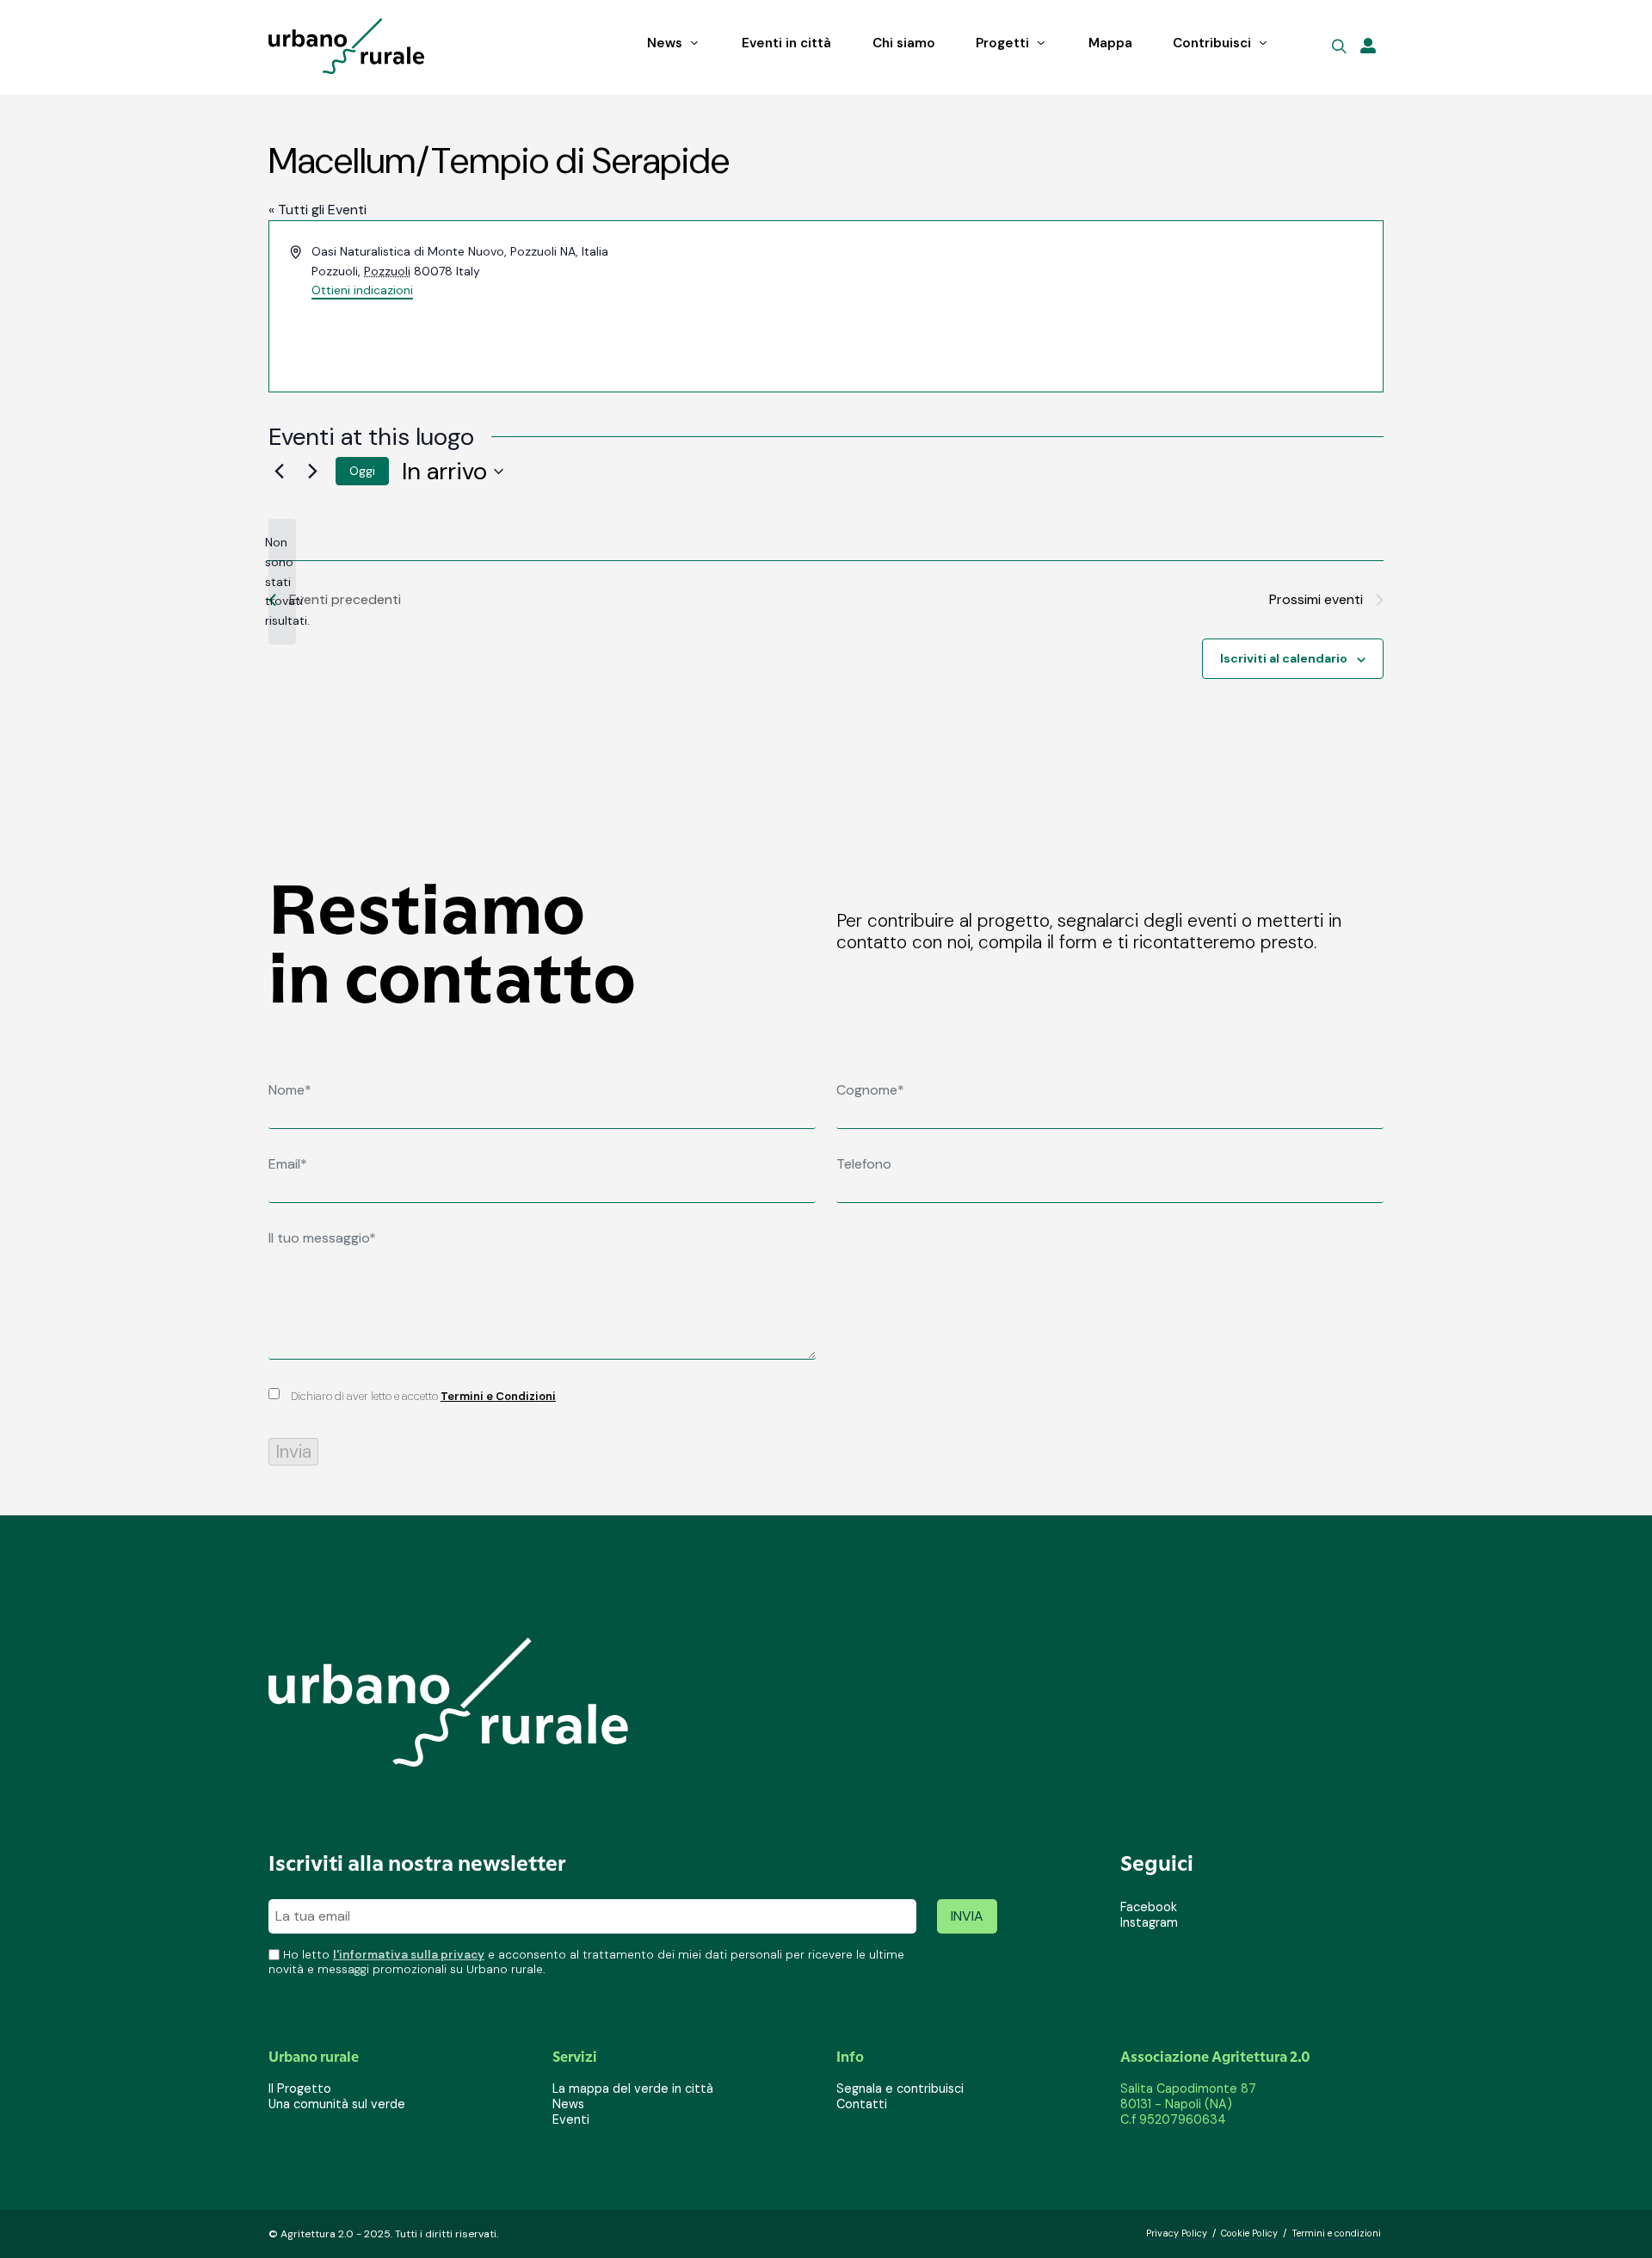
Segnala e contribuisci (900, 2088)
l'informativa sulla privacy (409, 1955)
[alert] (282, 581)
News (568, 2104)
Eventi (571, 2119)
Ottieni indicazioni (362, 290)
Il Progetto (300, 2088)
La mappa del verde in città (633, 2088)
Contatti (862, 2104)
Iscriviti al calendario (1284, 658)
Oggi (362, 471)
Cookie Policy (1249, 2233)
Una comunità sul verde (337, 2104)
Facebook (1149, 1907)
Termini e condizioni (1336, 2233)
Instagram (1149, 1922)
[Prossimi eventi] (312, 472)
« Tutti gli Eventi (317, 210)
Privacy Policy (1177, 2233)
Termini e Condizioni (498, 1396)
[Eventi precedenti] (279, 472)
